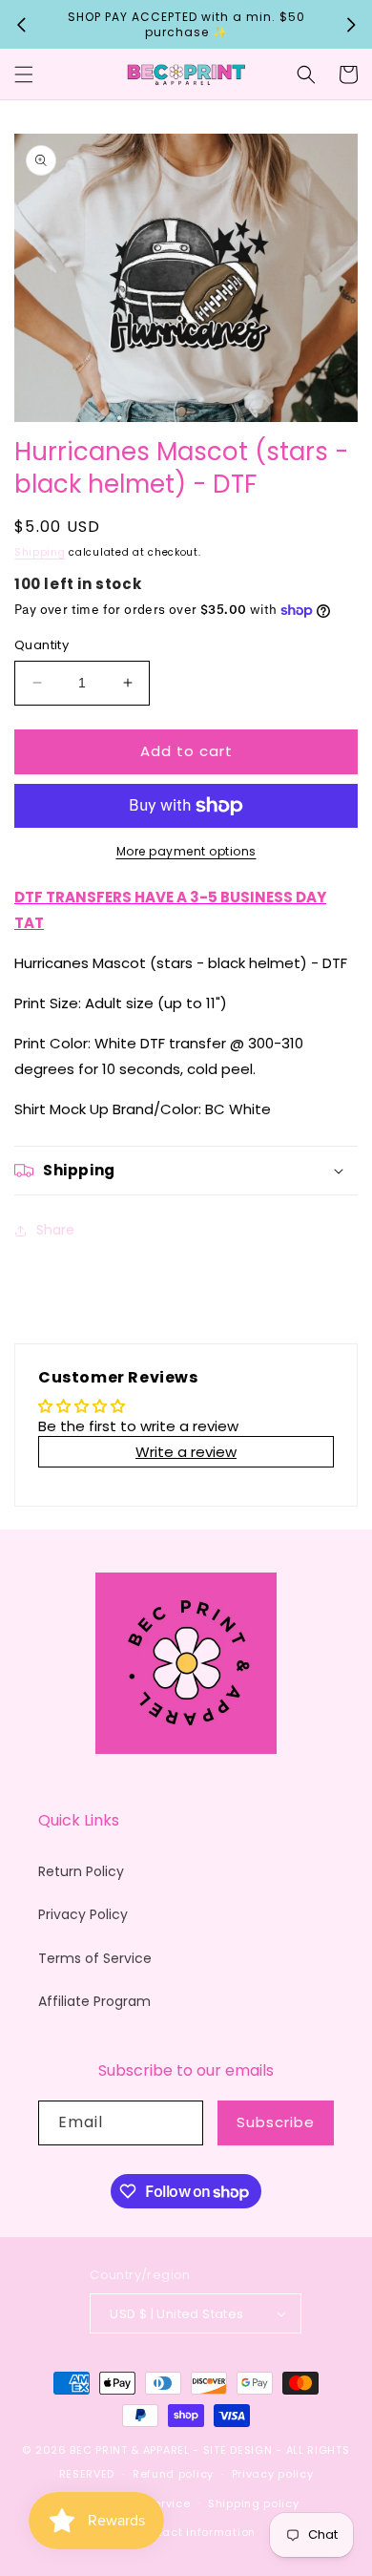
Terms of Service (95, 1958)
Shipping (40, 552)
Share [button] (55, 1230)
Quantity (41, 645)
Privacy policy (273, 2474)
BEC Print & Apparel (129, 2450)
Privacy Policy (83, 1914)
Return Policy (81, 1871)
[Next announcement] (351, 25)
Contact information (195, 2532)
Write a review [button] (186, 1452)
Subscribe (276, 2122)
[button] (24, 74)
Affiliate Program (94, 2001)
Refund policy (173, 2474)
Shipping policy (254, 2503)
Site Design (238, 2450)
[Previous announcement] (21, 25)
